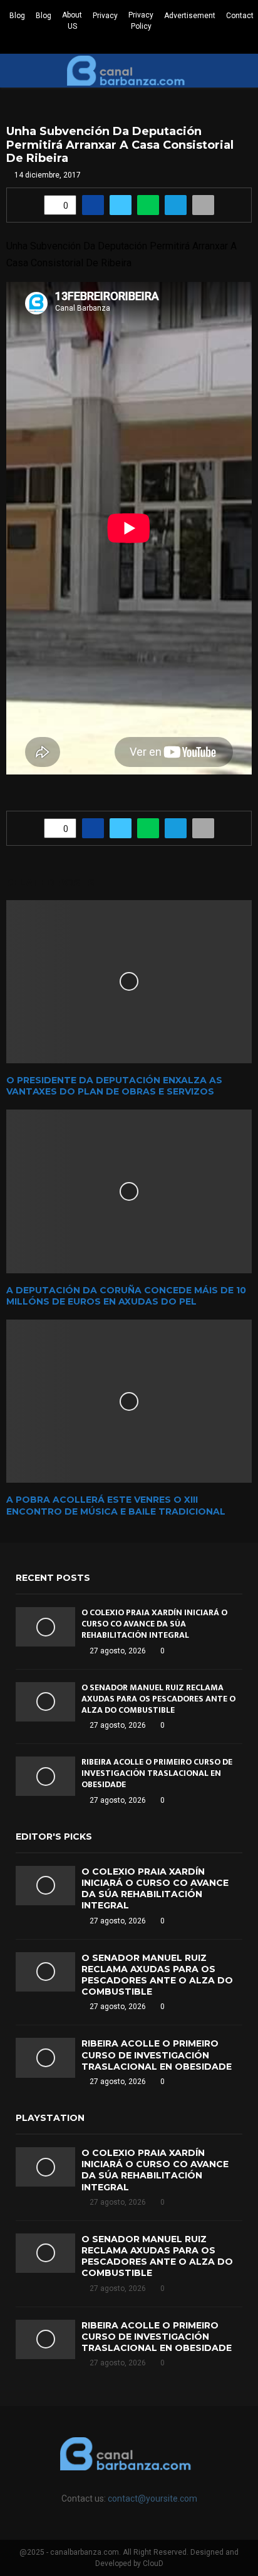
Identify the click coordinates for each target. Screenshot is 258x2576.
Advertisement (190, 16)
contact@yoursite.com (152, 2498)
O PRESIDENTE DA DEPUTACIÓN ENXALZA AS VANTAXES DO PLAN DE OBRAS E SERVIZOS (114, 1086)
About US (72, 21)
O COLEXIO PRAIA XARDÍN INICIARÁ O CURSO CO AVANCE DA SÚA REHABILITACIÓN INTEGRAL (154, 1624)
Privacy (105, 16)
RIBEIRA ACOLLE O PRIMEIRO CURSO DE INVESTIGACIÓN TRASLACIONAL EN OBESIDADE (157, 1773)
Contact (240, 16)
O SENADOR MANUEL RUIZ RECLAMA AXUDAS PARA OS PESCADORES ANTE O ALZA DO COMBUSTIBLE (158, 1699)
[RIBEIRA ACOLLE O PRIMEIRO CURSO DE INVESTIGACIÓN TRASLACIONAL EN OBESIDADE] (45, 1776)
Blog (17, 16)
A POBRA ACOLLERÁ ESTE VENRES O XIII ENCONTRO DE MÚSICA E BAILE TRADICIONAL (116, 1505)
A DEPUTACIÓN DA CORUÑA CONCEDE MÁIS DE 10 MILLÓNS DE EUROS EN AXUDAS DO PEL (126, 1296)
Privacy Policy (141, 21)
